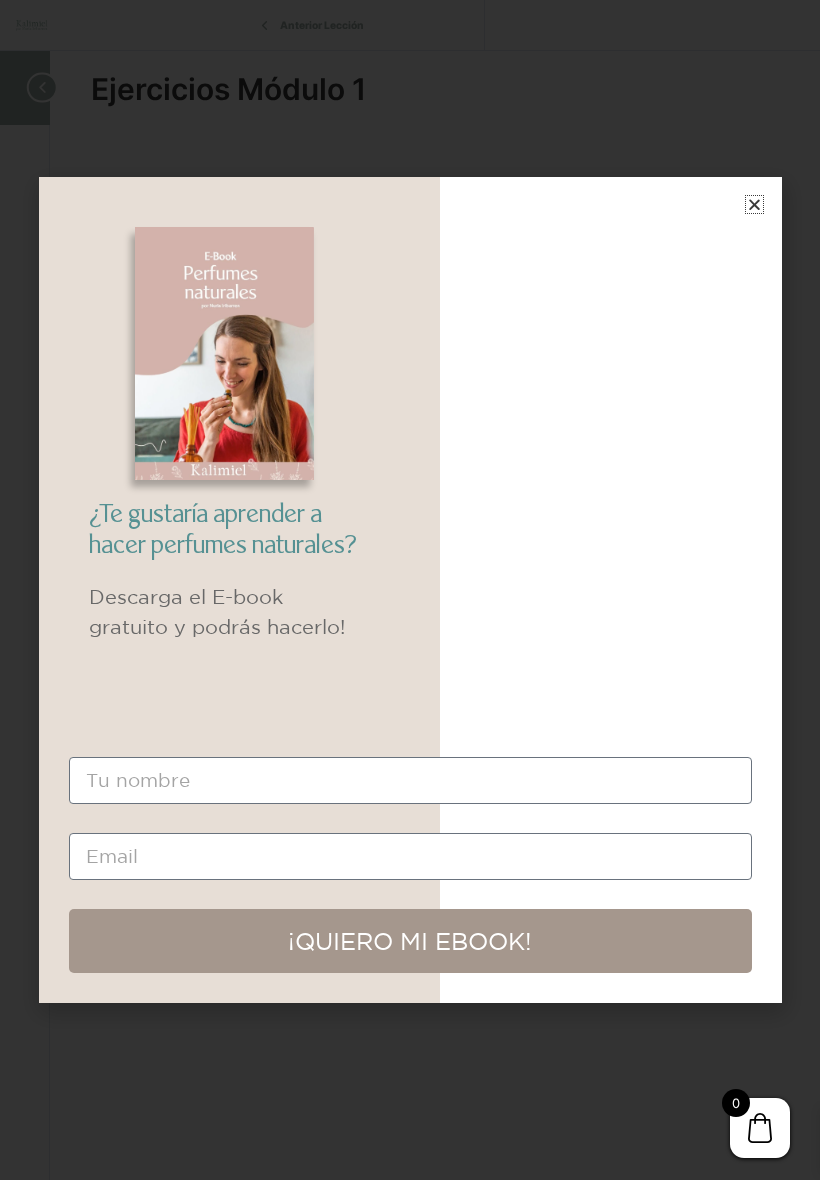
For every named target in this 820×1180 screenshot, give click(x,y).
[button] (754, 204)
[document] (410, 590)
